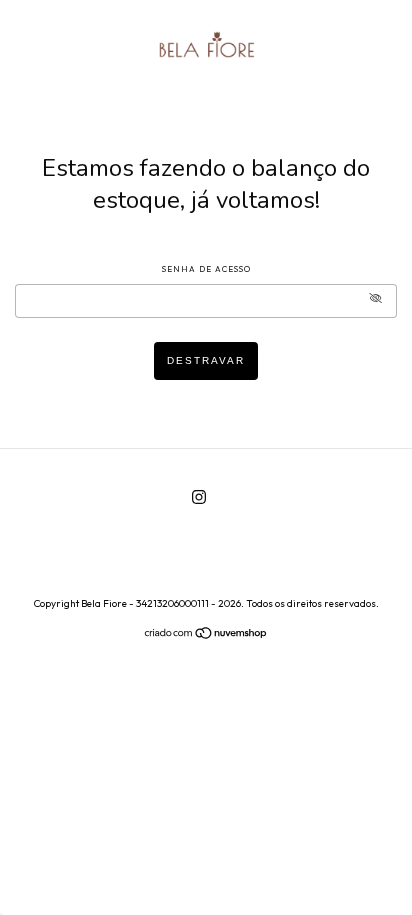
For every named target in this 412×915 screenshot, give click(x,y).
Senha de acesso (206, 269)
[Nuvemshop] (206, 635)
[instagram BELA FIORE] (199, 496)
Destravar (206, 360)
